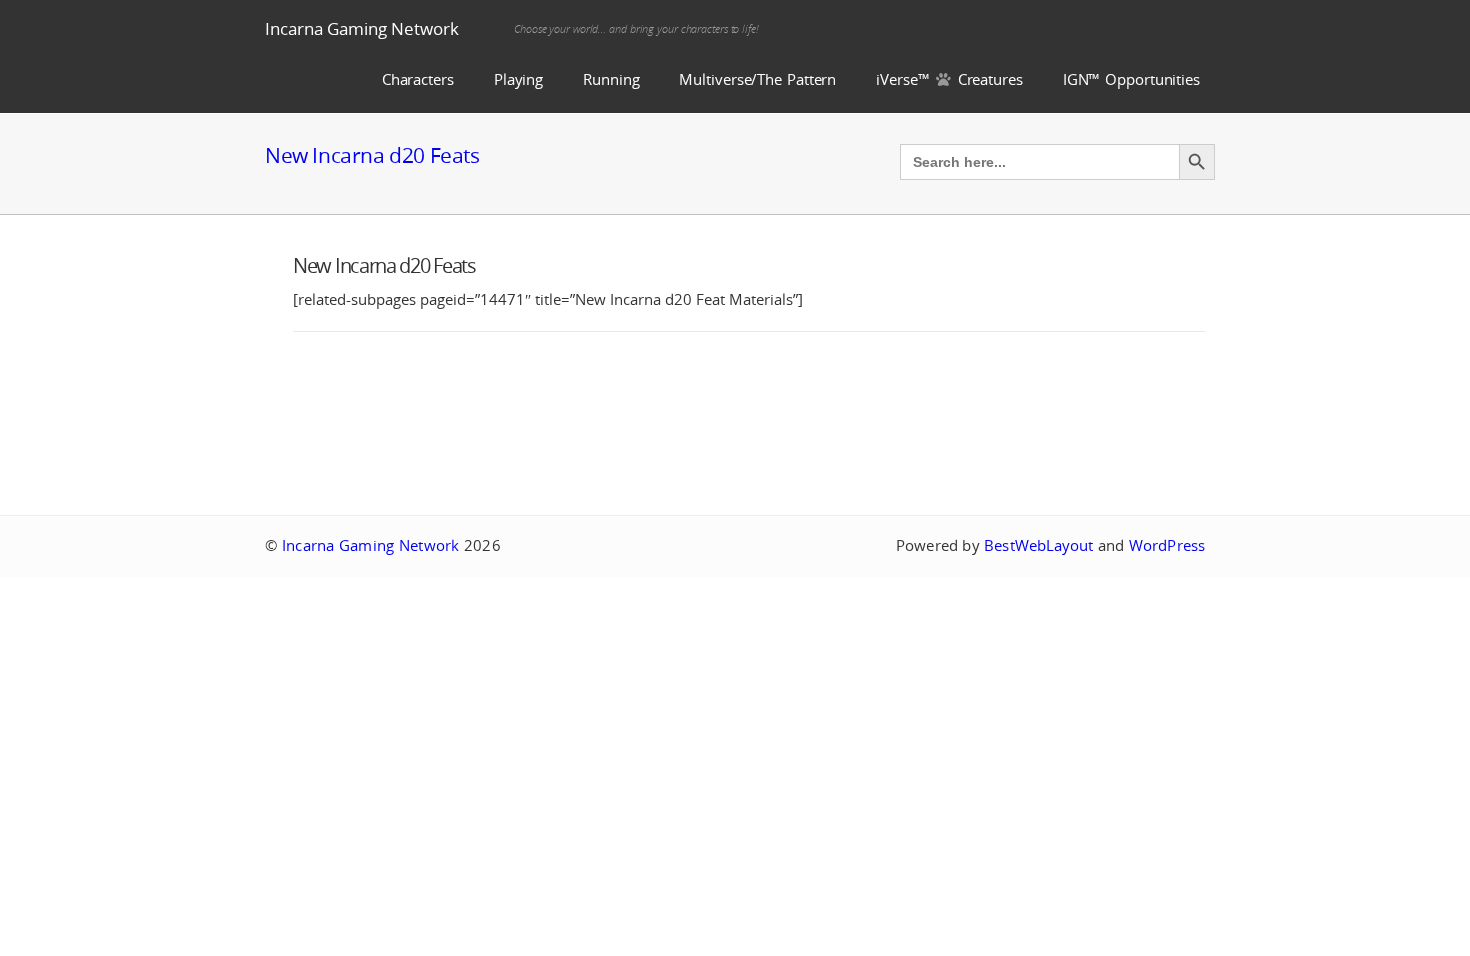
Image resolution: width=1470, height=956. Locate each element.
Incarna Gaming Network (362, 28)
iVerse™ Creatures (949, 79)
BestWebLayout (1038, 545)
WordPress (1167, 545)
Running (611, 79)
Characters (418, 79)
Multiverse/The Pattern (757, 79)
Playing (518, 79)
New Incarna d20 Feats (372, 155)
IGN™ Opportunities (1131, 79)
